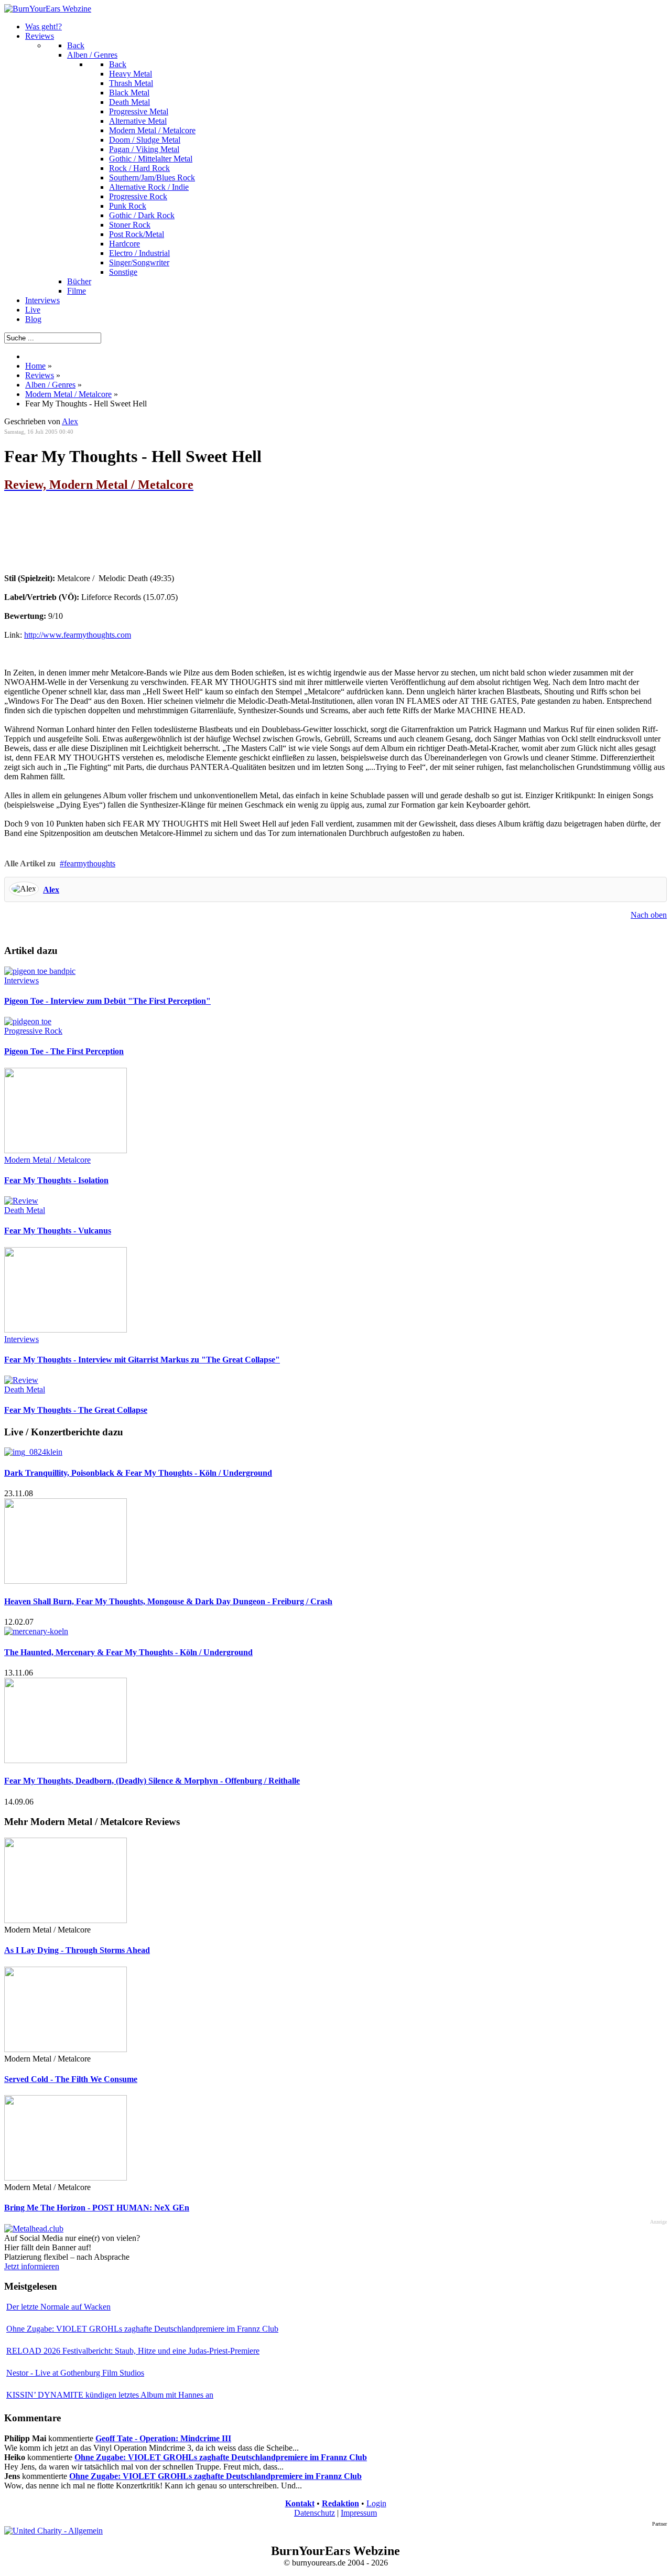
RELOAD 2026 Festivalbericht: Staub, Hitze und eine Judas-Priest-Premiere (133, 2351)
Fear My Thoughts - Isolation (56, 1180)
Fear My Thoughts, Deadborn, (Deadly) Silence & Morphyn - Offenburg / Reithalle (152, 1781)
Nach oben (649, 915)
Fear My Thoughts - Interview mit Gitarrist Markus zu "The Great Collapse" (142, 1360)
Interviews (21, 980)
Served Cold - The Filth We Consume (71, 2079)
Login (376, 2503)
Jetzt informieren (32, 2266)
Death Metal (25, 1210)
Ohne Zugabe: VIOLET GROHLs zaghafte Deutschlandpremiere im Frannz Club (142, 2329)
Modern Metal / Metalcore (47, 1160)
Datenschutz (315, 2513)
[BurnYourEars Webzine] (48, 9)
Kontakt (300, 2503)
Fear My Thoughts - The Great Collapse (76, 1410)
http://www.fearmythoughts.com (78, 635)
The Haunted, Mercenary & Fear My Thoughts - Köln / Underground (128, 1652)
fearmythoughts (90, 863)
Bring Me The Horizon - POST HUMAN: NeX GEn (97, 2208)
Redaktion (340, 2503)
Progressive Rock (33, 1031)
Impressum (359, 2513)
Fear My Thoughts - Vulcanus (58, 1231)
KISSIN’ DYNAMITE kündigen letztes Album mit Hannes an (110, 2395)
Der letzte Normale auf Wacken (58, 2307)
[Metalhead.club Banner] (34, 2229)
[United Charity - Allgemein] (53, 2531)
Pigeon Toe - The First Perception (64, 1051)
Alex (51, 890)
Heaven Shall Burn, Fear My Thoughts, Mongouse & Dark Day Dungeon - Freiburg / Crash (168, 1601)
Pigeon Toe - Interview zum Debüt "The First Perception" (107, 1001)
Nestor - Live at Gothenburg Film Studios (75, 2373)
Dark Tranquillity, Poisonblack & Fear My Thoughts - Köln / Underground (138, 1473)
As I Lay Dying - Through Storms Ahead (77, 1950)
